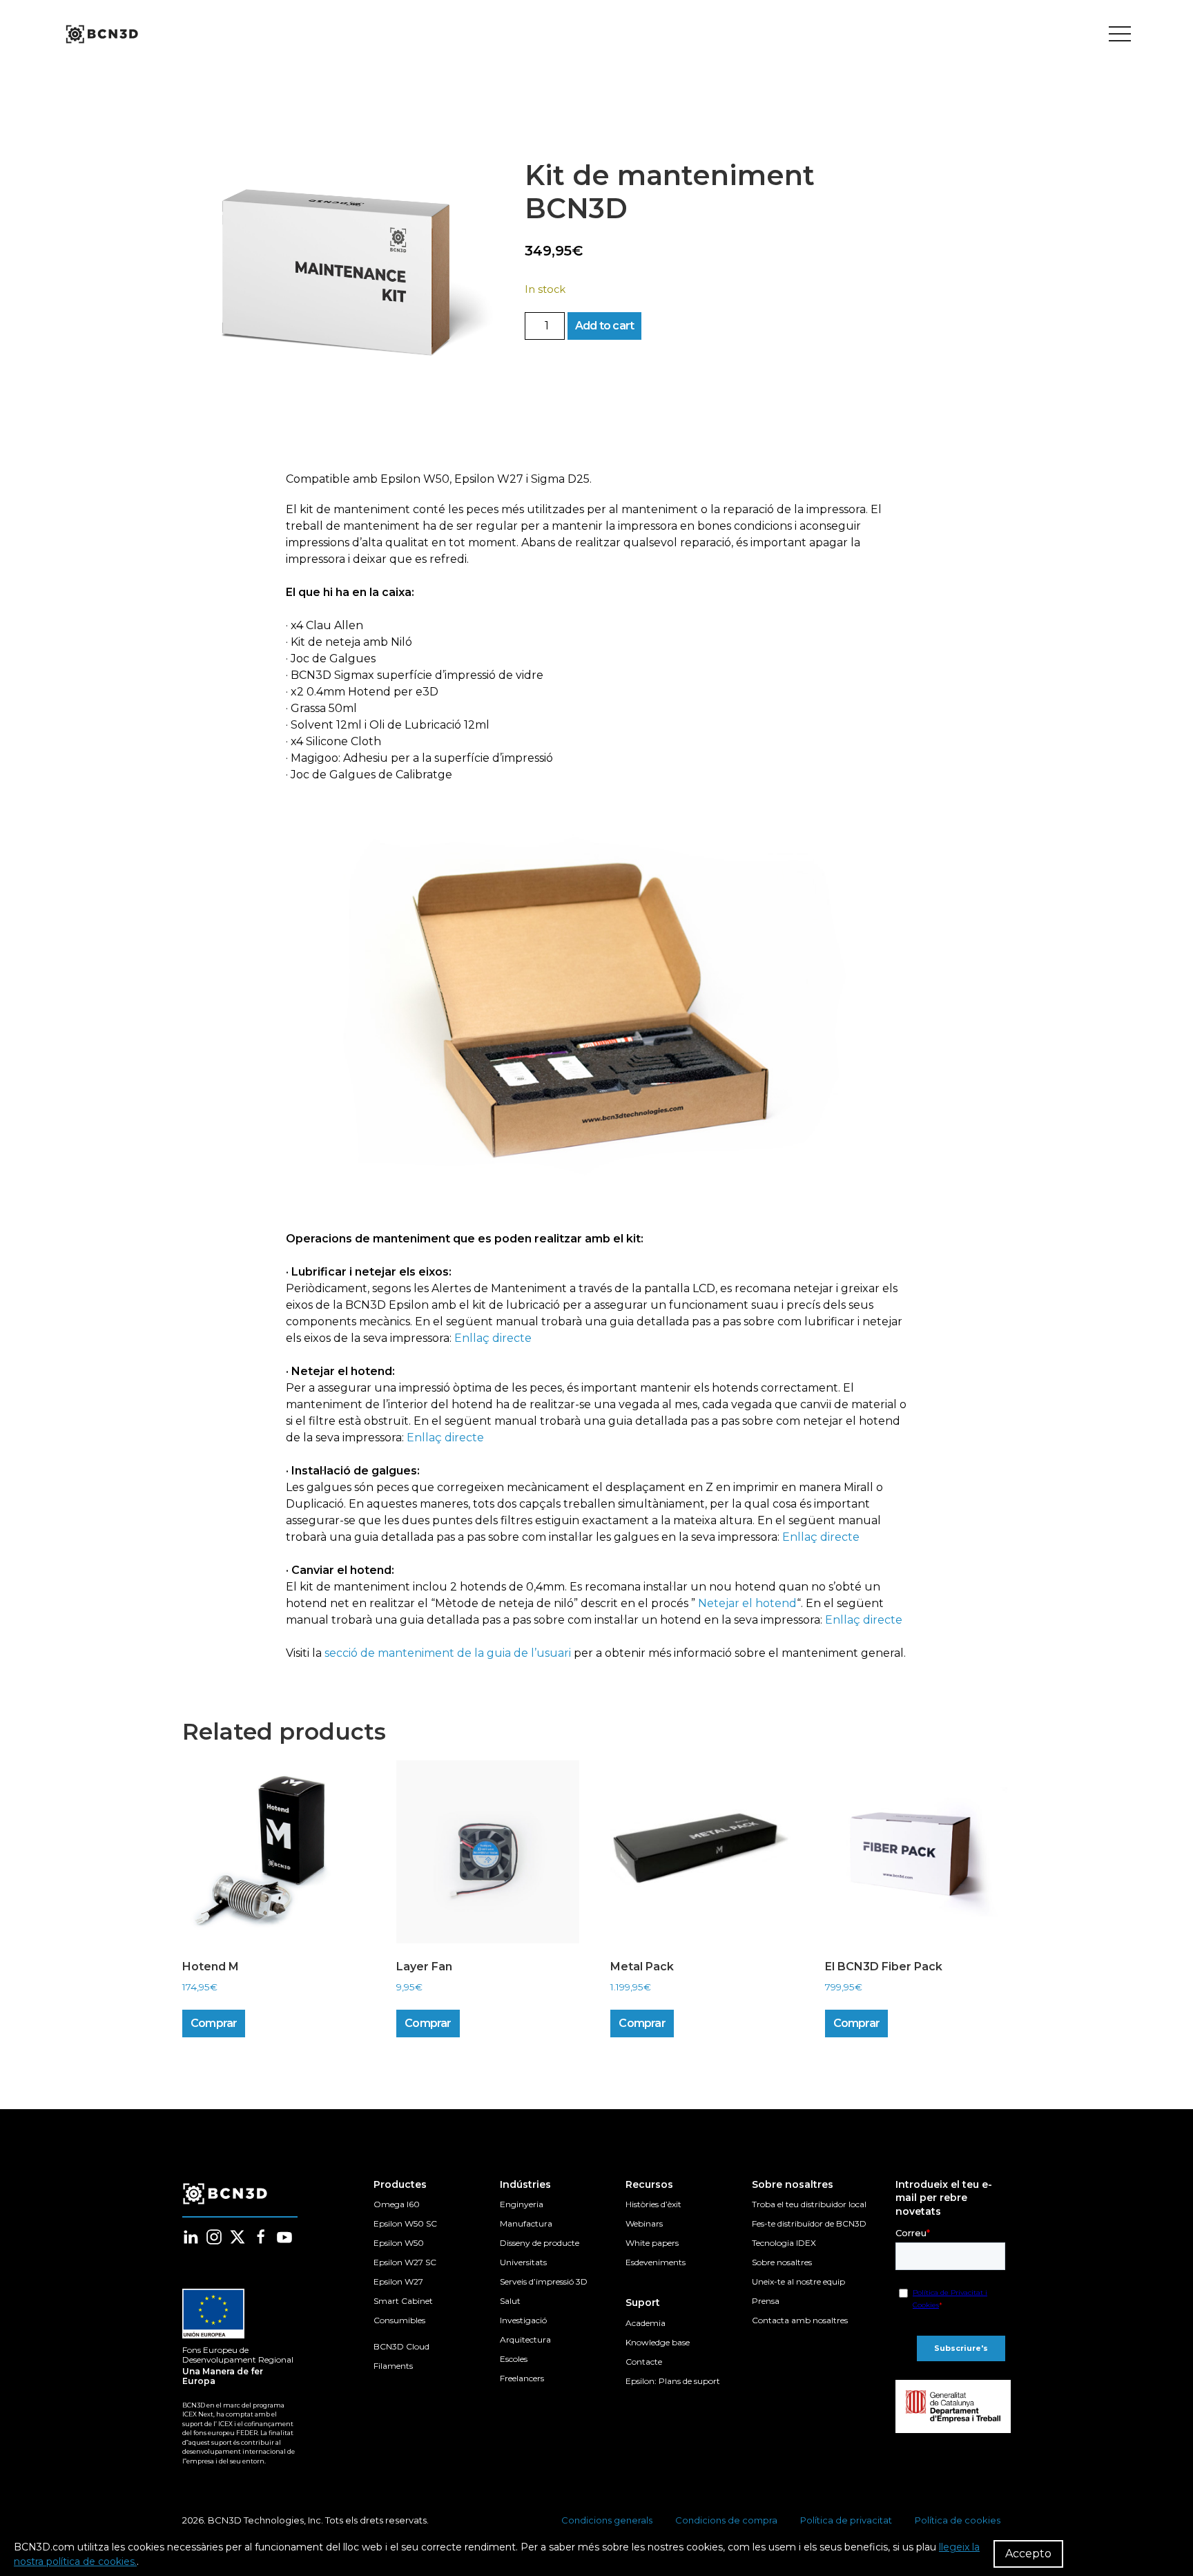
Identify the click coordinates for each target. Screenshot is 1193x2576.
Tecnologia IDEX (784, 2243)
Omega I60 (397, 2204)
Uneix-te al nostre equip (798, 2281)
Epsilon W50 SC (405, 2223)
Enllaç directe (493, 1338)
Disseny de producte (540, 2243)
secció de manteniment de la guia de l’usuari (448, 1653)
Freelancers (522, 2378)
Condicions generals (607, 2520)
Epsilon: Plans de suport (673, 2381)
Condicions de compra (726, 2520)
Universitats (523, 2262)
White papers (652, 2243)
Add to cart (604, 326)
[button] (340, 277)
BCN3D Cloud (401, 2346)
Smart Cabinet (403, 2301)
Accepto (1028, 2554)
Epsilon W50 (399, 2243)
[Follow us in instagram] (214, 2237)
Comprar (214, 2023)
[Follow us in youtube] (284, 2237)
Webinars (644, 2223)
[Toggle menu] (1120, 35)
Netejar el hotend (747, 1603)
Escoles (514, 2359)
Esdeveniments (656, 2262)
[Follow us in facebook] (261, 2237)
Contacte (644, 2362)
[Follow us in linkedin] (191, 2237)
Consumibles (399, 2320)
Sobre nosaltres (782, 2262)
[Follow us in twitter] (237, 2237)
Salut (510, 2301)
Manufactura (526, 2223)
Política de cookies (958, 2520)
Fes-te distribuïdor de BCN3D (809, 2223)
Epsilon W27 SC (405, 2262)
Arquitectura (525, 2339)
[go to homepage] (101, 35)
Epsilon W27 (398, 2281)
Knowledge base (658, 2342)
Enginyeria (522, 2204)
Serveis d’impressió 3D (544, 2281)
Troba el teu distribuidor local (809, 2204)
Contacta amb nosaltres (800, 2320)
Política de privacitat (846, 2520)
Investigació (523, 2320)
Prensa (766, 2301)
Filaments (393, 2366)
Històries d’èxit (653, 2204)
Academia (646, 2323)
